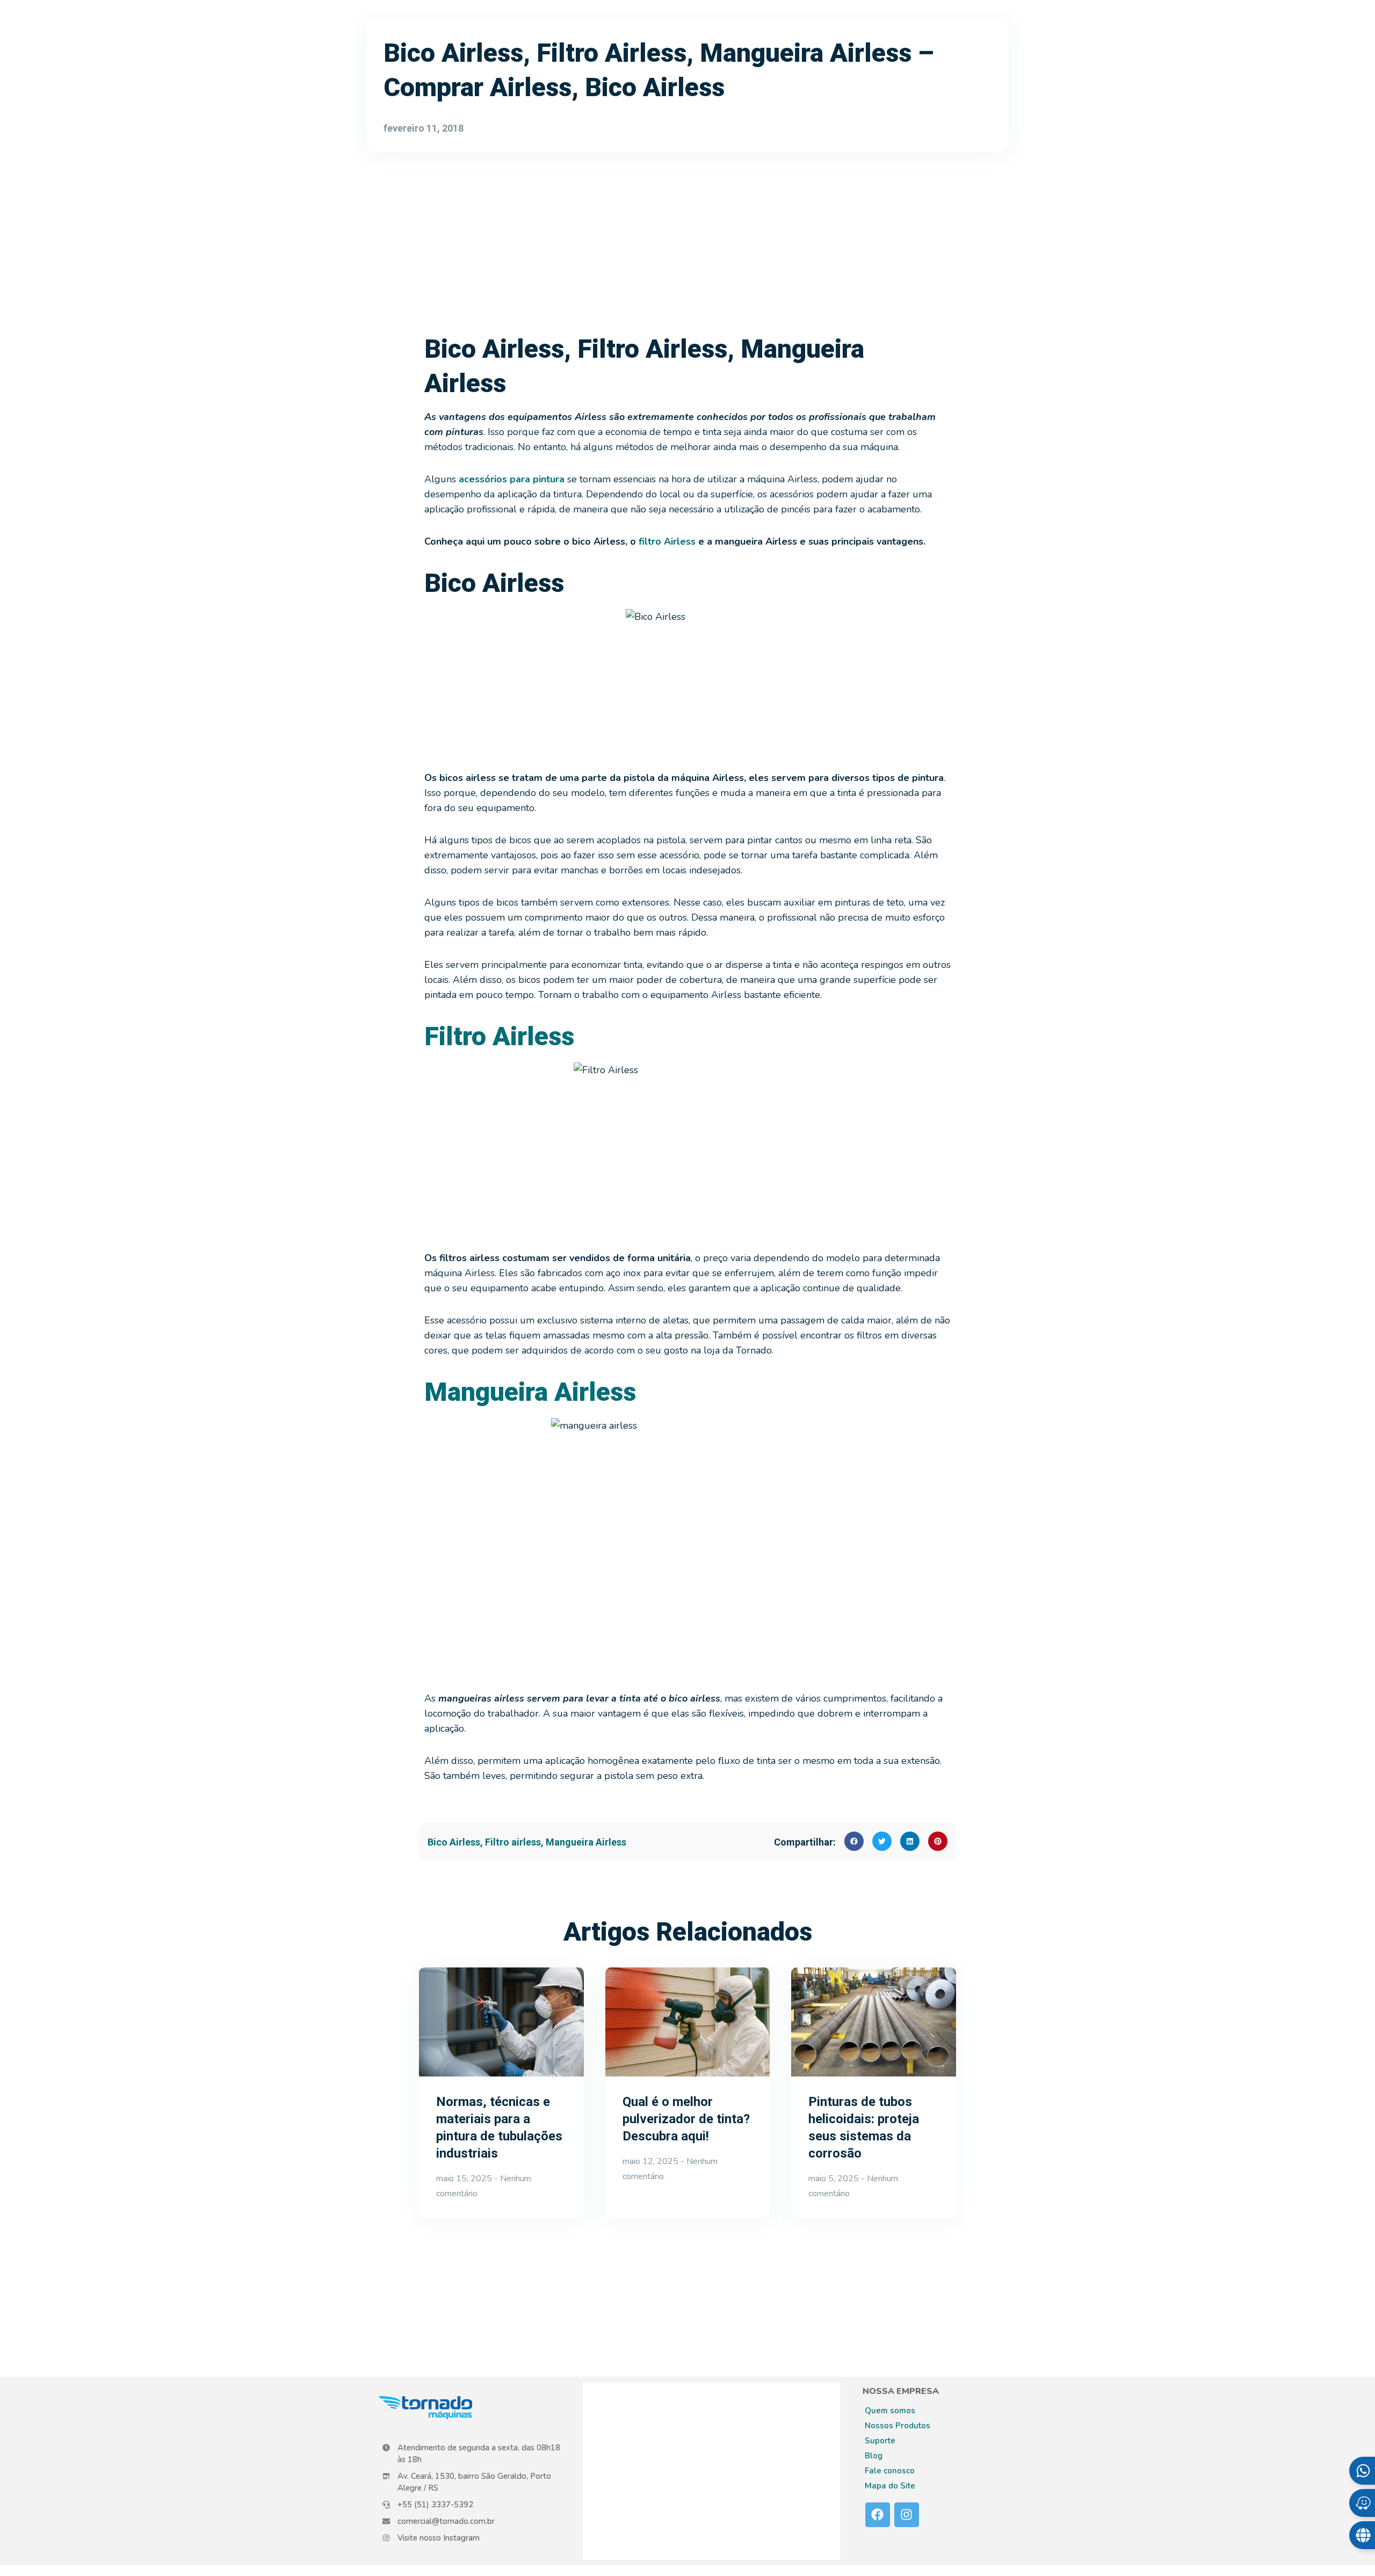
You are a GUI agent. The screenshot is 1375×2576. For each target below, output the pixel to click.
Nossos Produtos (898, 2426)
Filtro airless (513, 1842)
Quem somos (890, 2411)
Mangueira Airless (586, 1842)
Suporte (880, 2441)
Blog (874, 2456)
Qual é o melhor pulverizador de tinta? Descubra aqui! (686, 2119)
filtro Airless (667, 541)
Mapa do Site (890, 2486)
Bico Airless (454, 1842)
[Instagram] (907, 2515)
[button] (854, 1841)
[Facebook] (878, 2515)
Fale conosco (890, 2471)
